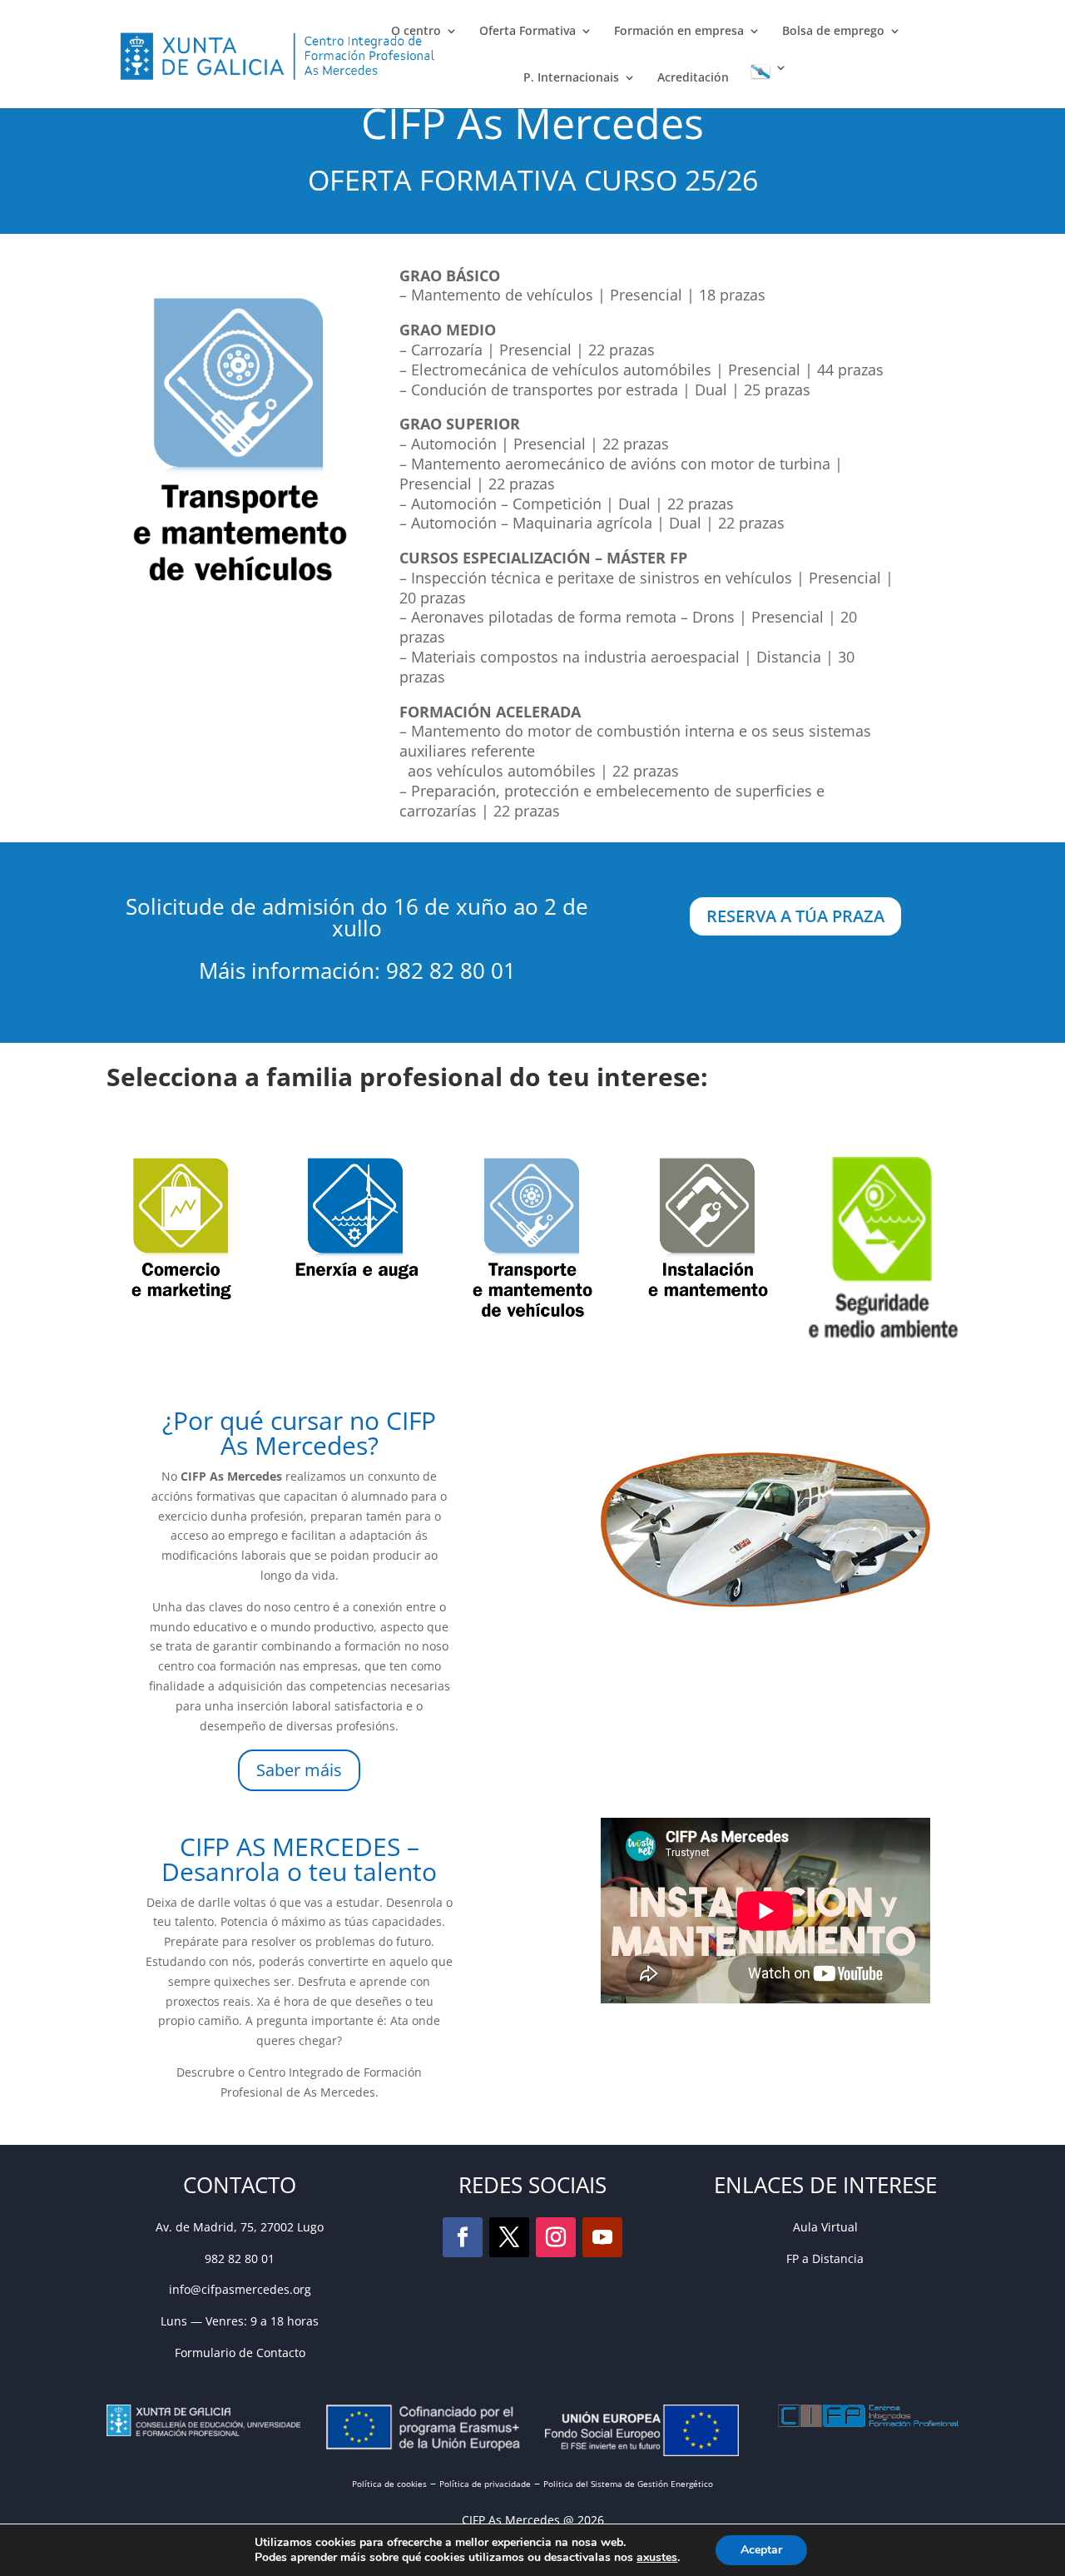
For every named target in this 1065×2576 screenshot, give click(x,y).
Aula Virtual (825, 2227)
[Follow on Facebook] (463, 2237)
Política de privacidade (485, 2484)
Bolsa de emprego (833, 32)
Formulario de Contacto (240, 2353)
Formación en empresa (679, 32)
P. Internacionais (571, 78)
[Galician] (769, 85)
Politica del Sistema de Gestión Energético (628, 2484)
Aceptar (761, 2550)
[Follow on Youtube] (602, 2237)
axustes (657, 2558)
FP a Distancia (825, 2258)
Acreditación (693, 78)
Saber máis (299, 1770)
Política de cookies (389, 2484)
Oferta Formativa (528, 32)
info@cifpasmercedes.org (240, 2289)
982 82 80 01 (240, 2258)
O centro (416, 32)
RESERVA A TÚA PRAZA (795, 916)
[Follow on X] (509, 2237)
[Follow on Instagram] (556, 2237)
